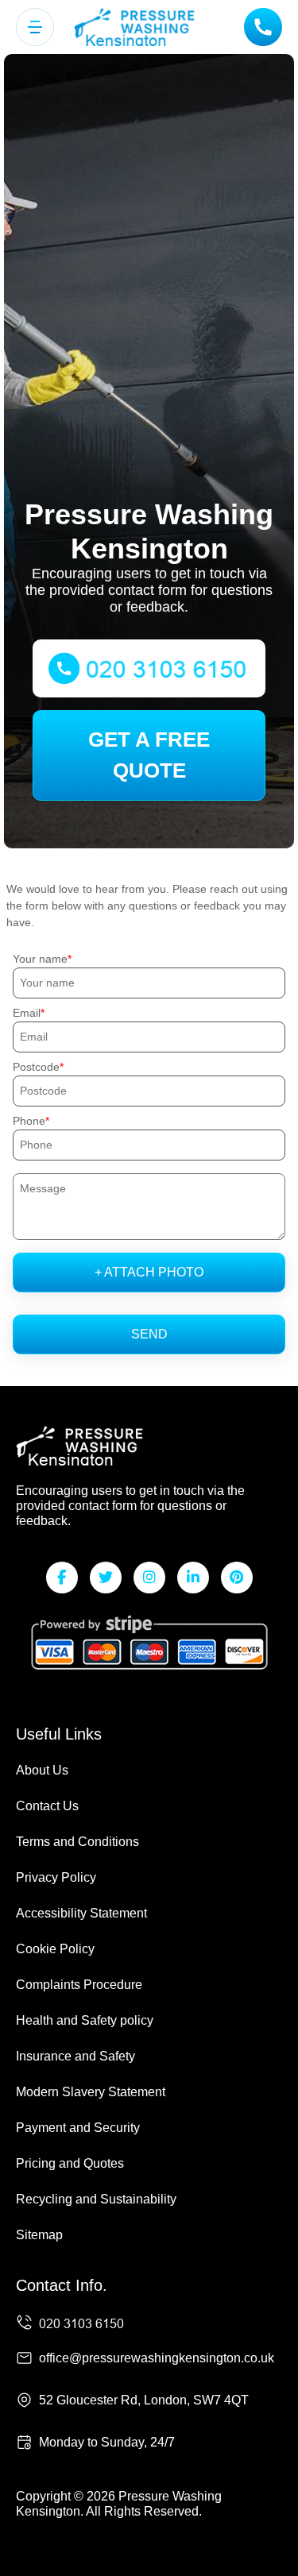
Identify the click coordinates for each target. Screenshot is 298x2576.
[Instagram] (149, 1578)
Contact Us (47, 1806)
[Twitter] (106, 1578)
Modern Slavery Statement (91, 2092)
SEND (149, 1334)
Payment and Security (78, 2128)
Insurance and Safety (75, 2056)
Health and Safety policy (85, 2020)
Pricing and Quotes (70, 2163)
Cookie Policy (55, 1949)
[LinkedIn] (193, 1578)
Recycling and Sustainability (96, 2199)
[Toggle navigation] (35, 27)
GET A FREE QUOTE (149, 755)
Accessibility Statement (81, 1913)
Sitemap (39, 2235)
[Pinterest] (237, 1578)
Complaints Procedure (79, 1985)
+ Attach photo (149, 1272)
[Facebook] (62, 1578)
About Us (42, 1770)
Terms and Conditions (77, 1842)
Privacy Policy (56, 1877)
